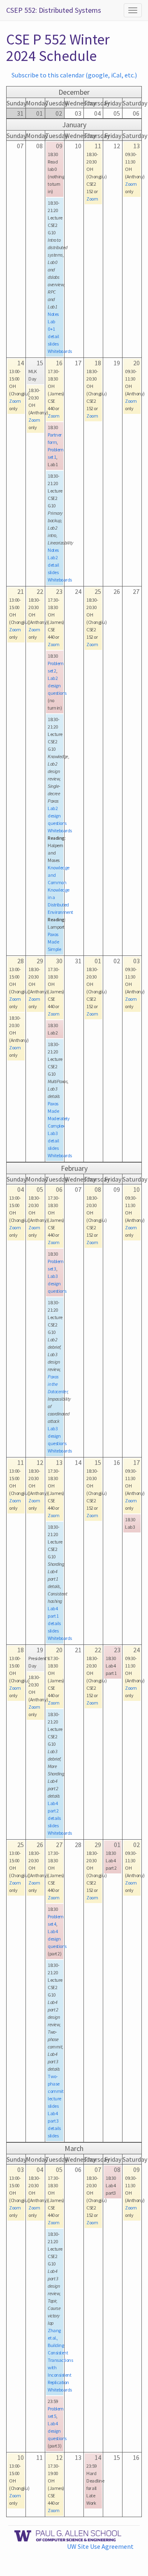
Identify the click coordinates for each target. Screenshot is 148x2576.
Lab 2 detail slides (53, 565)
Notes (53, 314)
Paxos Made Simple (54, 942)
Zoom (92, 199)
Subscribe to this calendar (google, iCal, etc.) (74, 75)
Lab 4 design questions (57, 1939)
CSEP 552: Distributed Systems (54, 10)
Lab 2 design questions (57, 685)
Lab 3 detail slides (53, 1141)
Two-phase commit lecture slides (55, 2091)
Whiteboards (60, 351)
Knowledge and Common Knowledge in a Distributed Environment (60, 890)
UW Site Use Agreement (100, 2546)
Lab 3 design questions (57, 1283)
